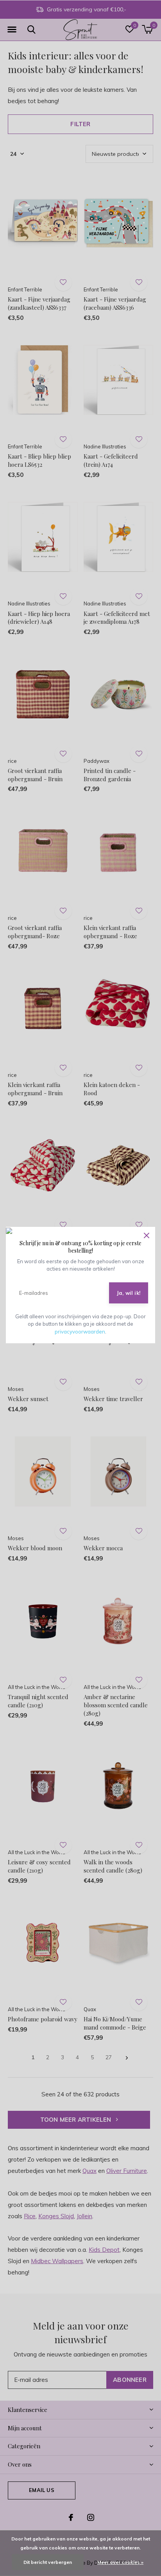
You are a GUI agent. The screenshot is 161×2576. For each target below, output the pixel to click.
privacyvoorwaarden (80, 1332)
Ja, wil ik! (129, 1293)
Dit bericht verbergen (48, 2562)
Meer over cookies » (120, 2562)
